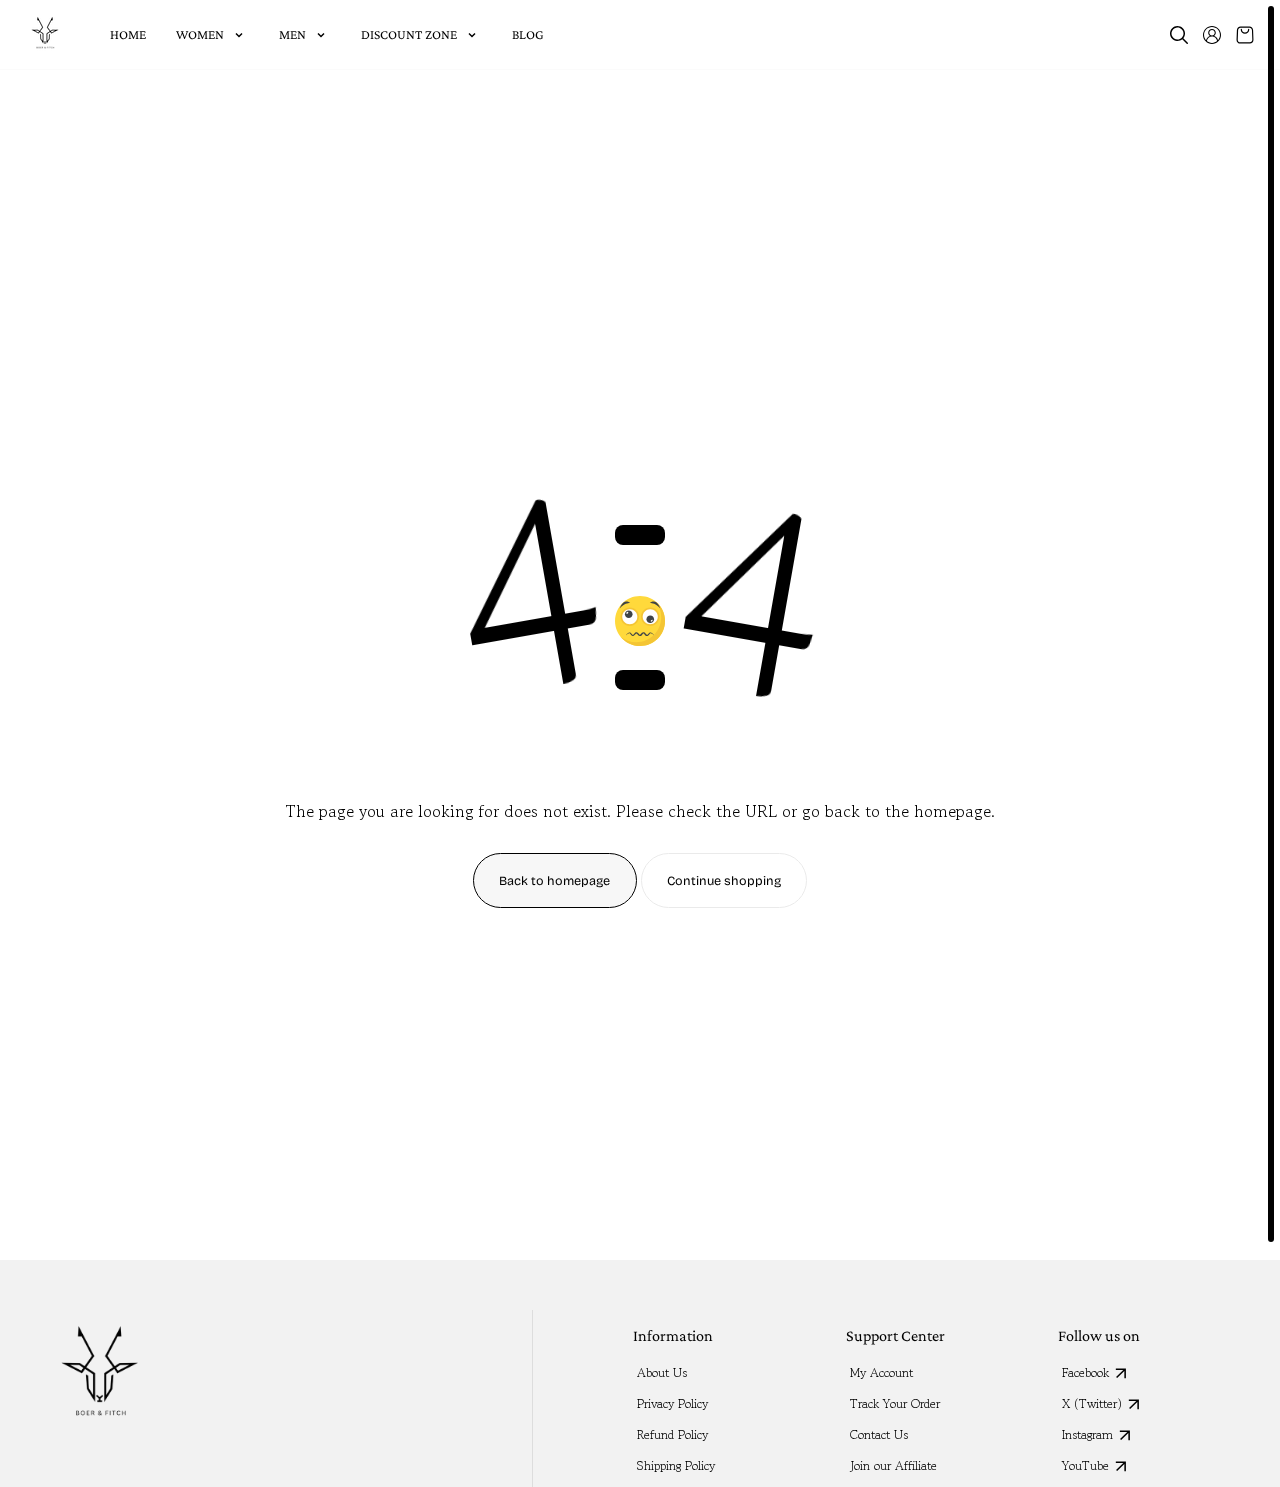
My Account (881, 1373)
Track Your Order (895, 1404)
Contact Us (879, 1435)
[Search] (1179, 35)
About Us (662, 1373)
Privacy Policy (672, 1404)
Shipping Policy (676, 1466)
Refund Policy (672, 1435)
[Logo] (45, 35)
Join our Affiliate (893, 1466)
